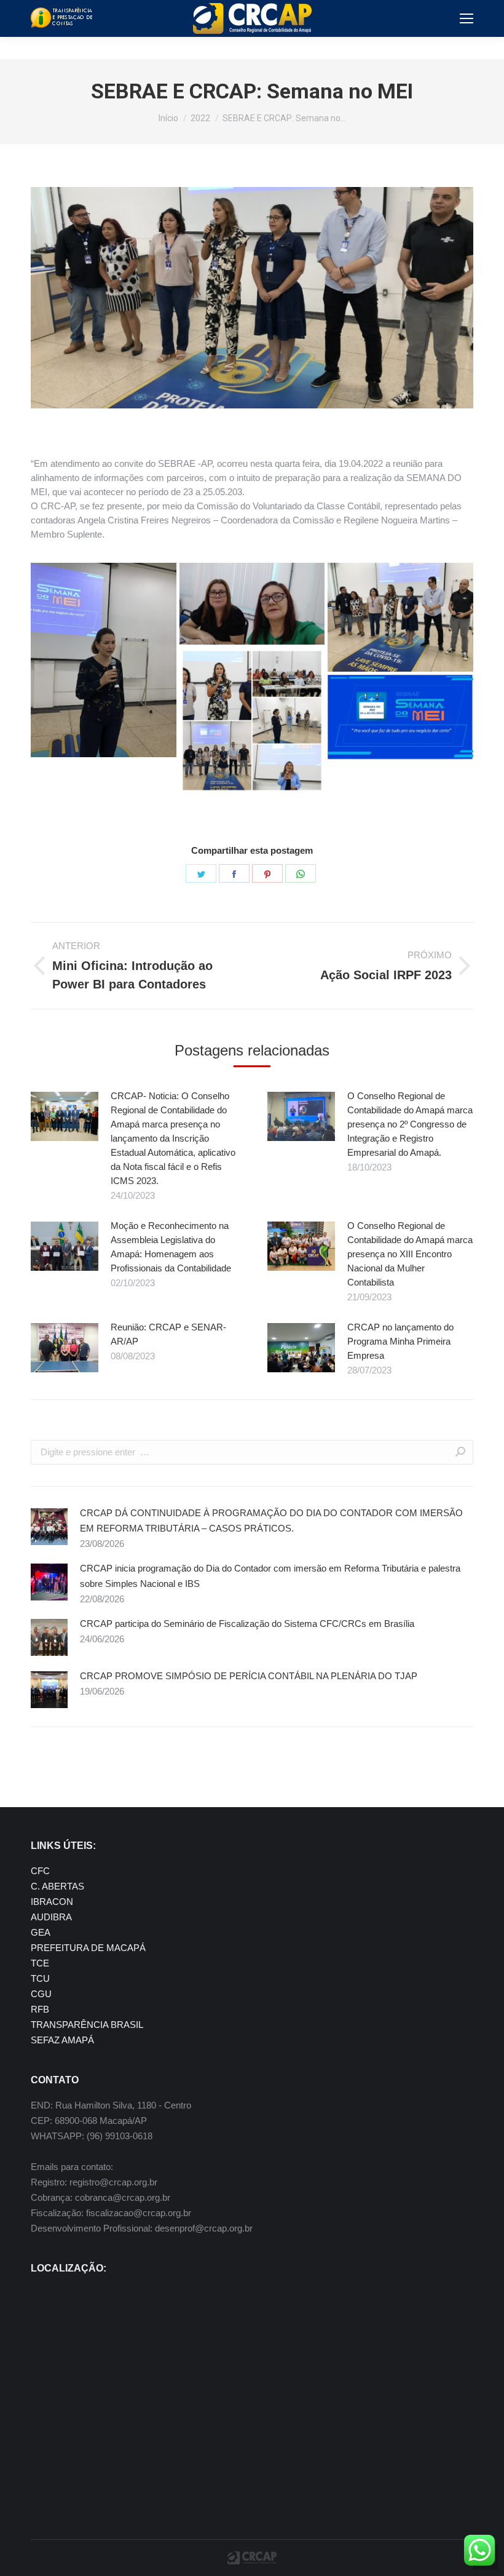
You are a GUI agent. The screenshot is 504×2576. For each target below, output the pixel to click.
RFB (40, 2009)
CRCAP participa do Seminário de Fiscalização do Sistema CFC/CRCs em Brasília (247, 1624)
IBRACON (52, 1902)
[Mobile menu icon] (467, 18)
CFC (40, 1871)
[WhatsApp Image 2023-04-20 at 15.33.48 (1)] (104, 660)
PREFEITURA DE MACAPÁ (88, 1948)
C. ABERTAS (57, 1886)
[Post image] (65, 1116)
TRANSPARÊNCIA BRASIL (87, 2025)
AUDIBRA (51, 1917)
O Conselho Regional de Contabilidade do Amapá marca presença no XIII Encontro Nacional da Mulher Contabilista (410, 1254)
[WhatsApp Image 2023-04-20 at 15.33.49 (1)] (252, 721)
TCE (40, 1963)
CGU (41, 1994)
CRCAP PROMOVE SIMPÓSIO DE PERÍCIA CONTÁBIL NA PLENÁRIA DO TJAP (249, 1676)
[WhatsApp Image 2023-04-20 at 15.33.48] (252, 604)
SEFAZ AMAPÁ (62, 2040)
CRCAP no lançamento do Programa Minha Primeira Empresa (400, 1341)
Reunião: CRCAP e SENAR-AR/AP (168, 1334)
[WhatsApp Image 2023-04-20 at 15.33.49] (400, 617)
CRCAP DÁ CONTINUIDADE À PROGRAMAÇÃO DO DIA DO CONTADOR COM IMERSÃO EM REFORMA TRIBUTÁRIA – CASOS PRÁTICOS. (271, 1521)
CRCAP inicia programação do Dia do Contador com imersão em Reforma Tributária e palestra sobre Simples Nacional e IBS (270, 1576)
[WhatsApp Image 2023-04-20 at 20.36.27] (400, 717)
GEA (41, 1932)
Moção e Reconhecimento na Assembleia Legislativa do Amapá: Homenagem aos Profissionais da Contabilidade (171, 1247)
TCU (40, 1978)
